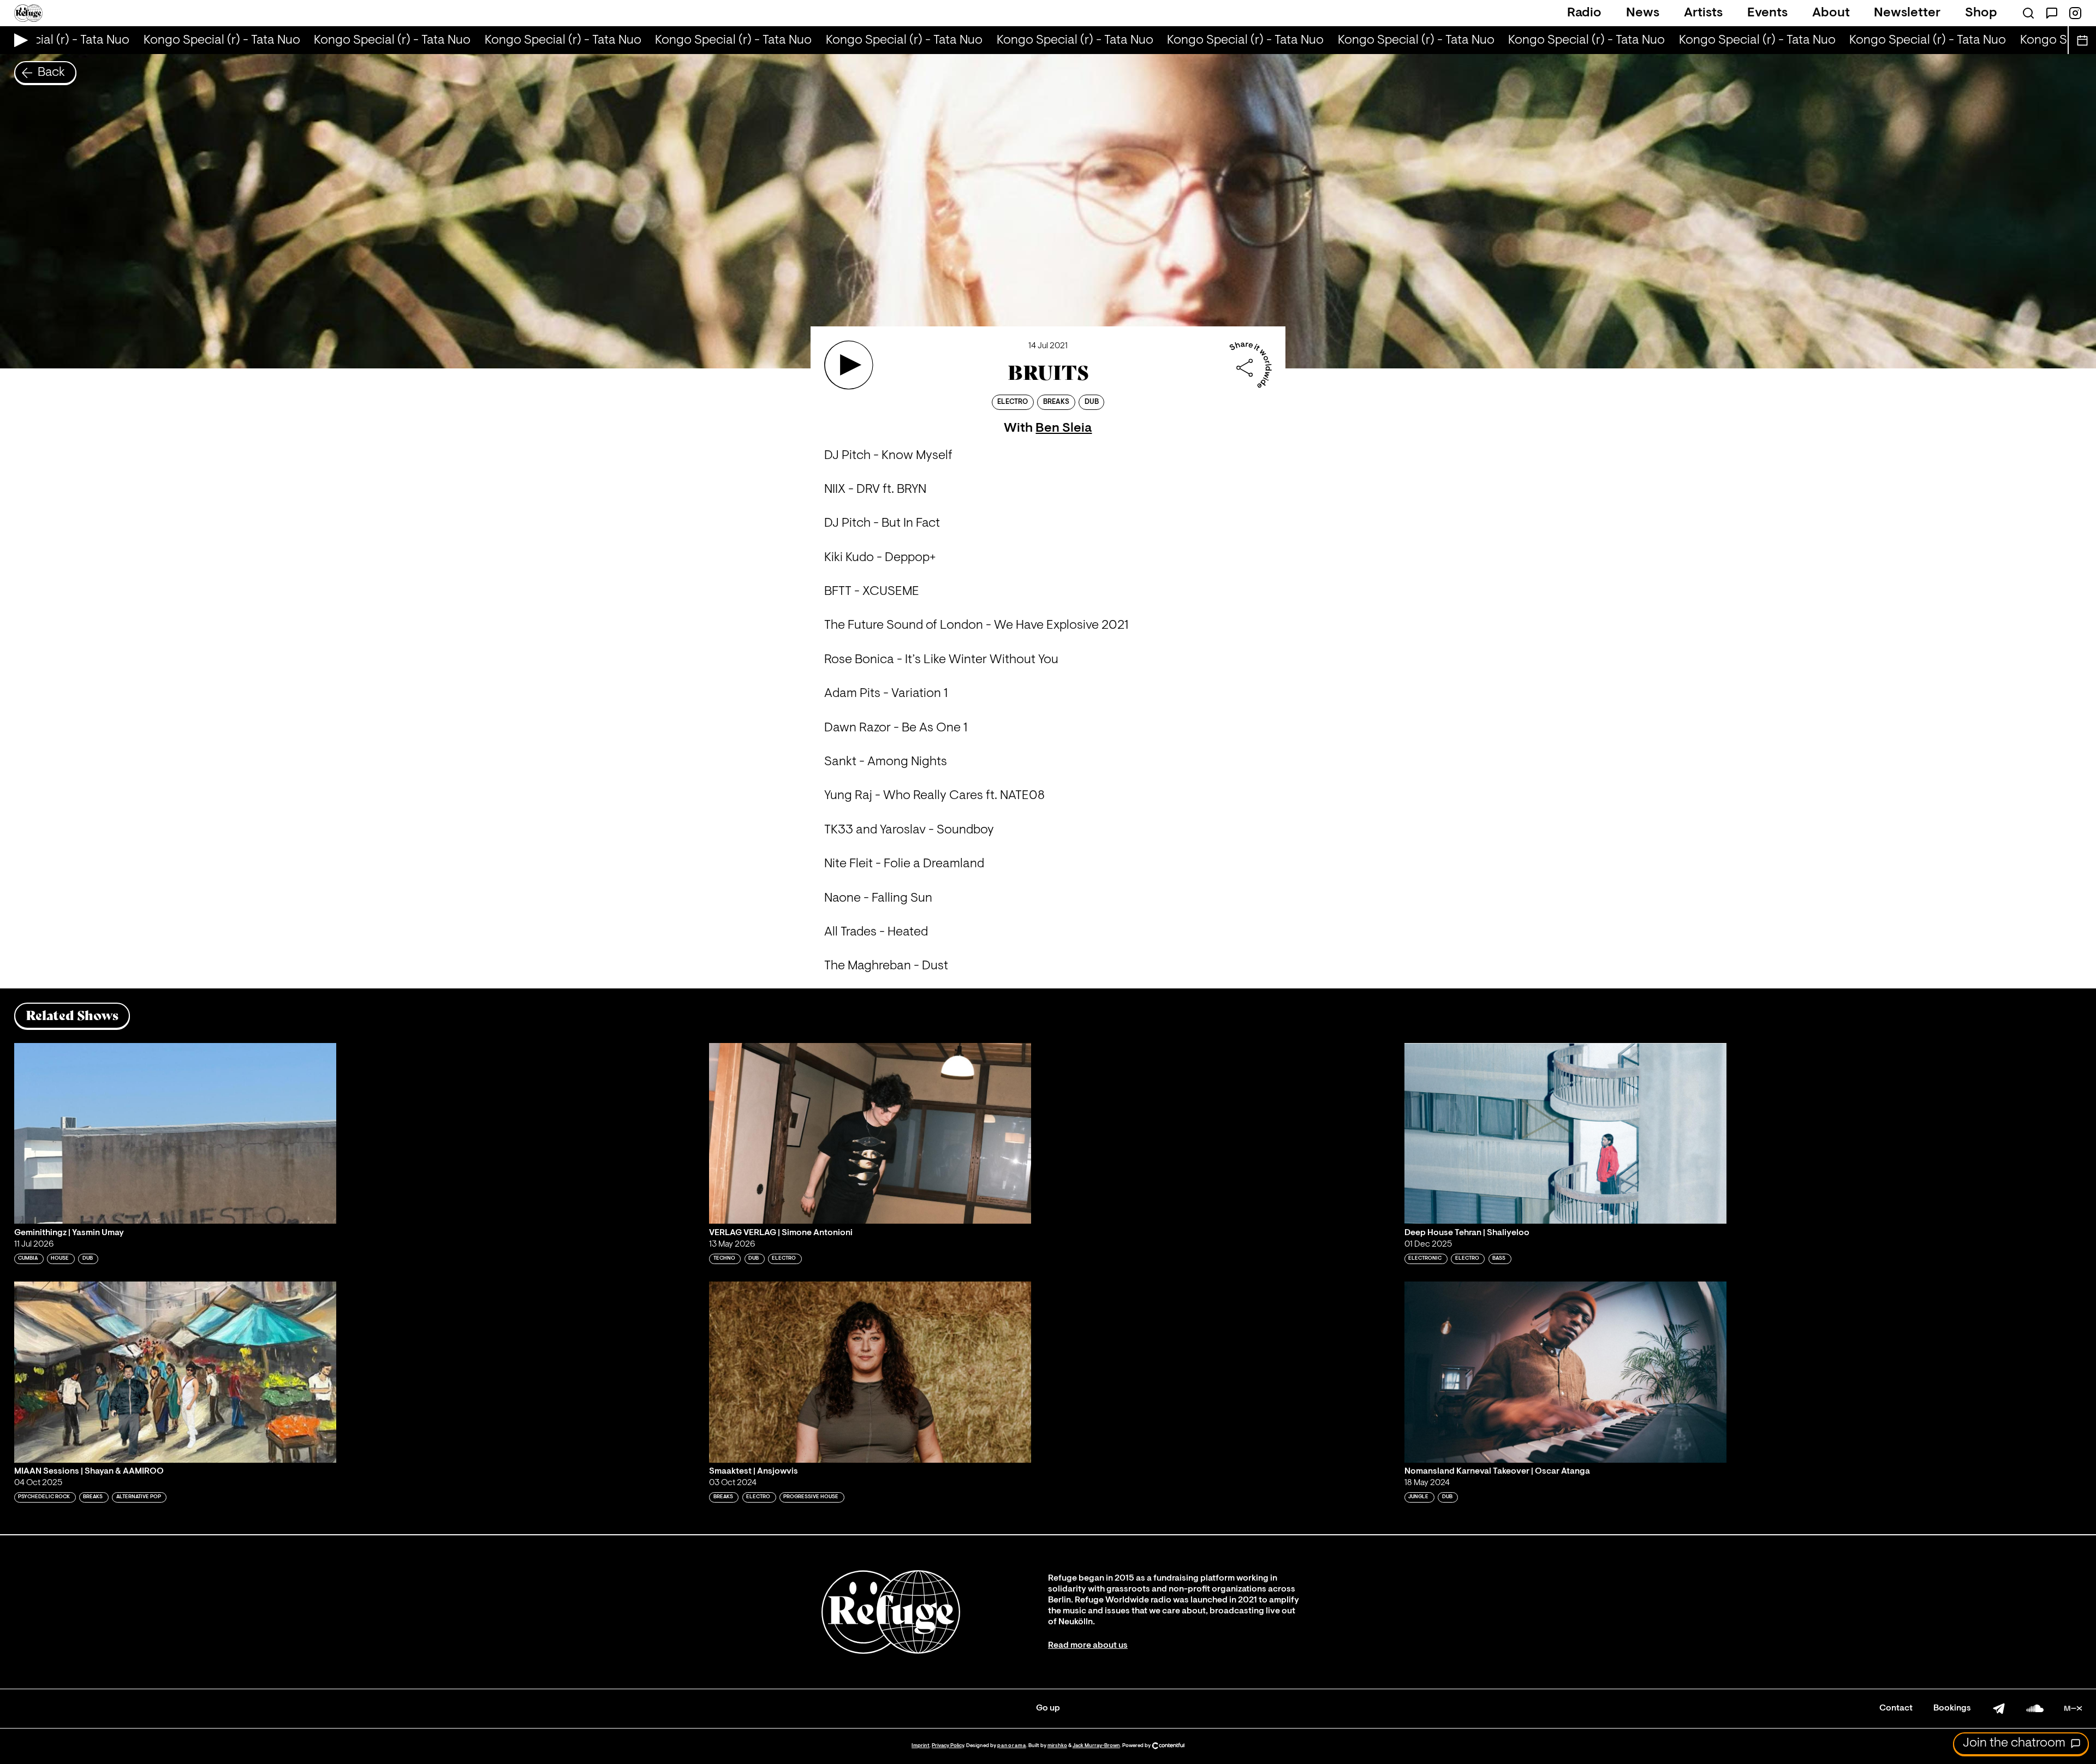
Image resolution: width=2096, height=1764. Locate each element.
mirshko (1057, 1746)
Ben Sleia (1064, 428)
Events (1767, 13)
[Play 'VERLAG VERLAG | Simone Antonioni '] (870, 1134)
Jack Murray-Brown (1096, 1746)
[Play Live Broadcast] (18, 40)
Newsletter (1907, 13)
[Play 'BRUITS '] (849, 365)
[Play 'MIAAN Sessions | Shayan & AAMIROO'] (175, 1372)
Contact (1896, 1708)
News (1643, 13)
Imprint (921, 1746)
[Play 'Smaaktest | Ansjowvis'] (870, 1372)
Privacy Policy (948, 1746)
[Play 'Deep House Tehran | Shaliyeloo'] (1565, 1134)
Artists (1703, 13)
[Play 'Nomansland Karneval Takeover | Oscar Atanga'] (1565, 1372)
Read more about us (1088, 1646)
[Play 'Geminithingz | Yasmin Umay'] (175, 1134)
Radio (1584, 13)
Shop (1981, 13)
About (1831, 13)
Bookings (1952, 1708)
